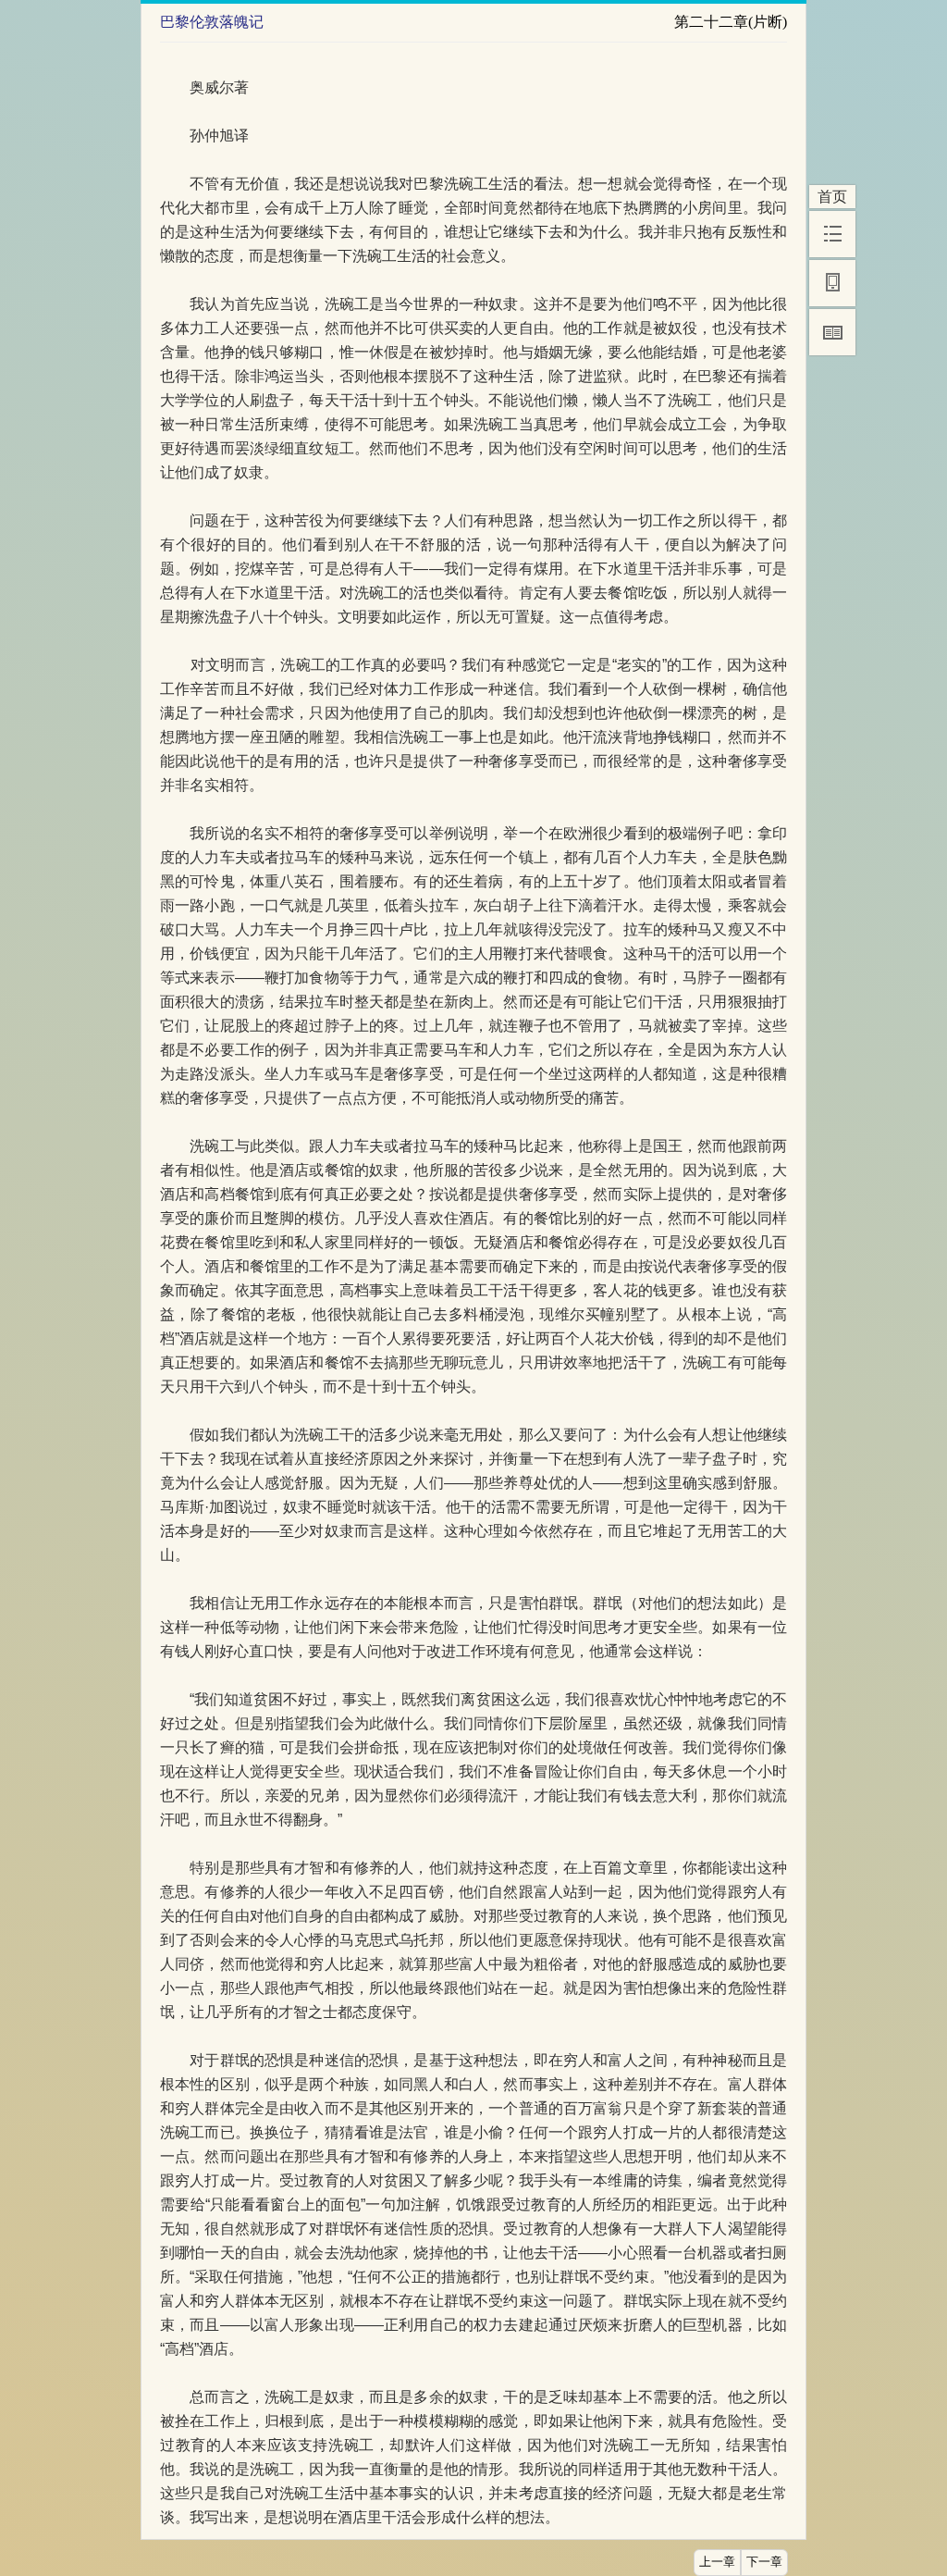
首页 (832, 197)
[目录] (832, 234)
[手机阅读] (832, 283)
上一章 (717, 2562)
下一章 (764, 2562)
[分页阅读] (832, 332)
